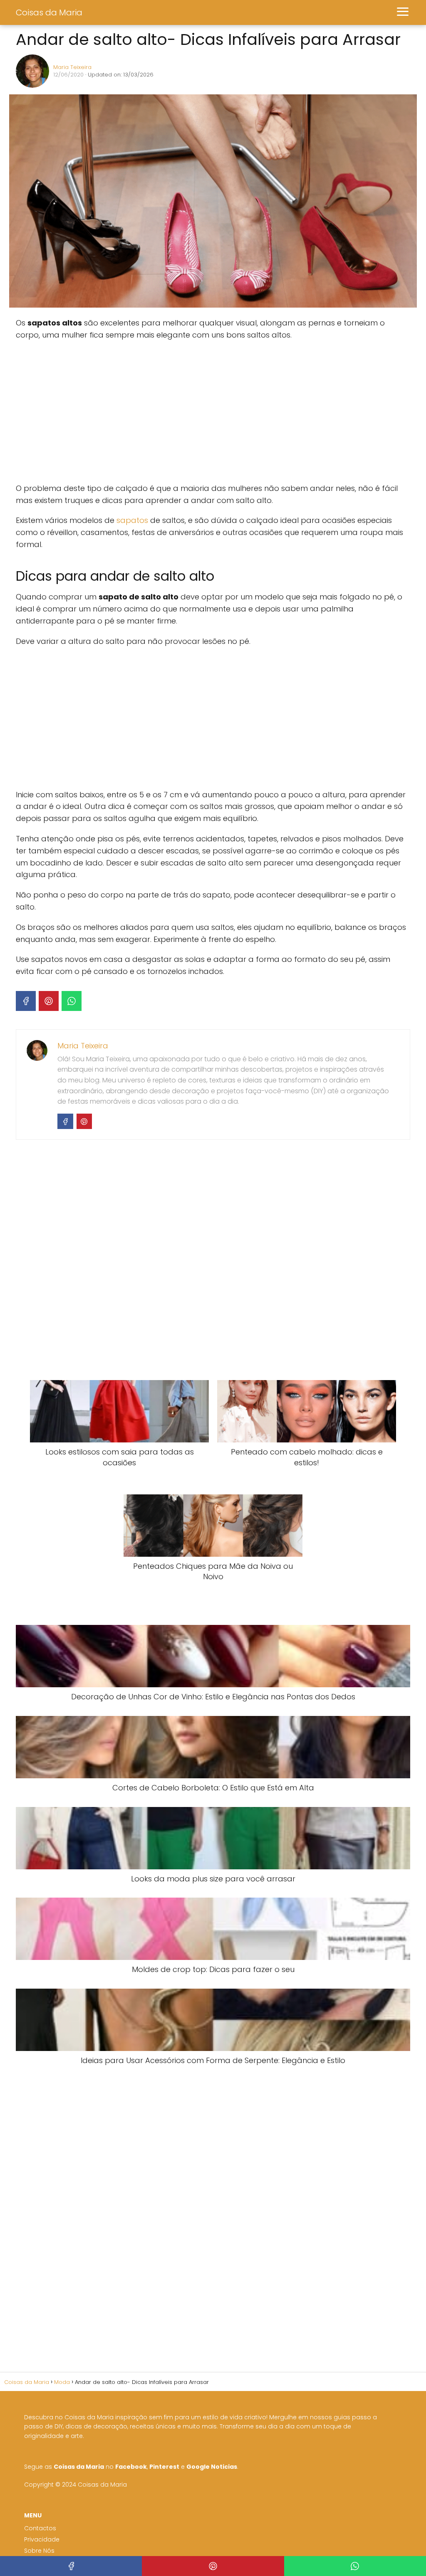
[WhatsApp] (72, 1001)
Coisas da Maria (49, 12)
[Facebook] (26, 1001)
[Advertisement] (141, 412)
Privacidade (42, 2539)
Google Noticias (212, 2467)
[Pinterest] (49, 1001)
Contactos (40, 2528)
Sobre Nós (39, 2551)
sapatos (132, 520)
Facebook (131, 2467)
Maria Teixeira (72, 67)
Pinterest (164, 2467)
